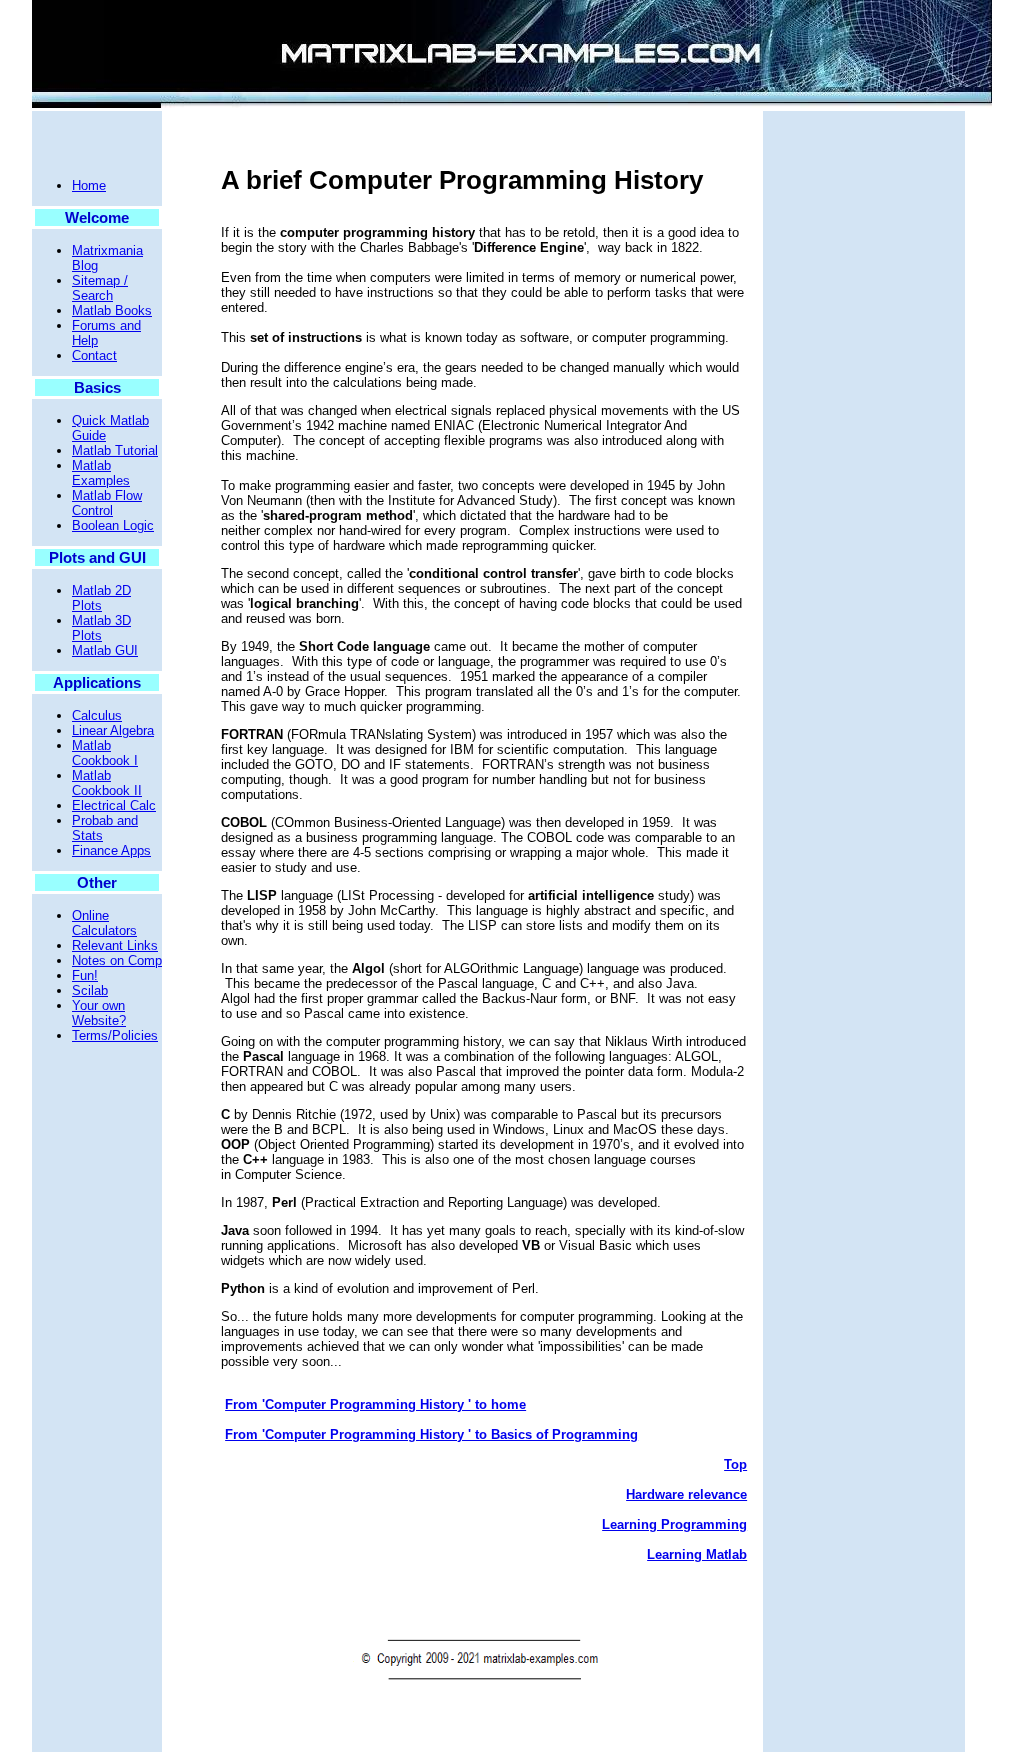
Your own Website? (99, 1013)
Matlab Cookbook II (107, 783)
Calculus (97, 715)
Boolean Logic (113, 525)
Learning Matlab (697, 1554)
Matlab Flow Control (107, 503)
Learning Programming (674, 1524)
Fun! (85, 975)
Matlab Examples (101, 473)
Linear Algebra (113, 730)
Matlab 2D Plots (101, 598)
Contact (94, 355)
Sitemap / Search (100, 288)
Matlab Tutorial (115, 450)
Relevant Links (115, 945)
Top (735, 1464)
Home (89, 185)
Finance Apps (111, 850)
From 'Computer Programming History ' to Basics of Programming (431, 1434)
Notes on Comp (117, 960)
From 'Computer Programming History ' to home (375, 1404)
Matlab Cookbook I (105, 753)
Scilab (90, 990)
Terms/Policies (115, 1035)
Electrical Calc (114, 805)
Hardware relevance (686, 1494)
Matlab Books (112, 310)
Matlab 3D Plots (101, 628)
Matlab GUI (105, 650)
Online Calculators (104, 923)
